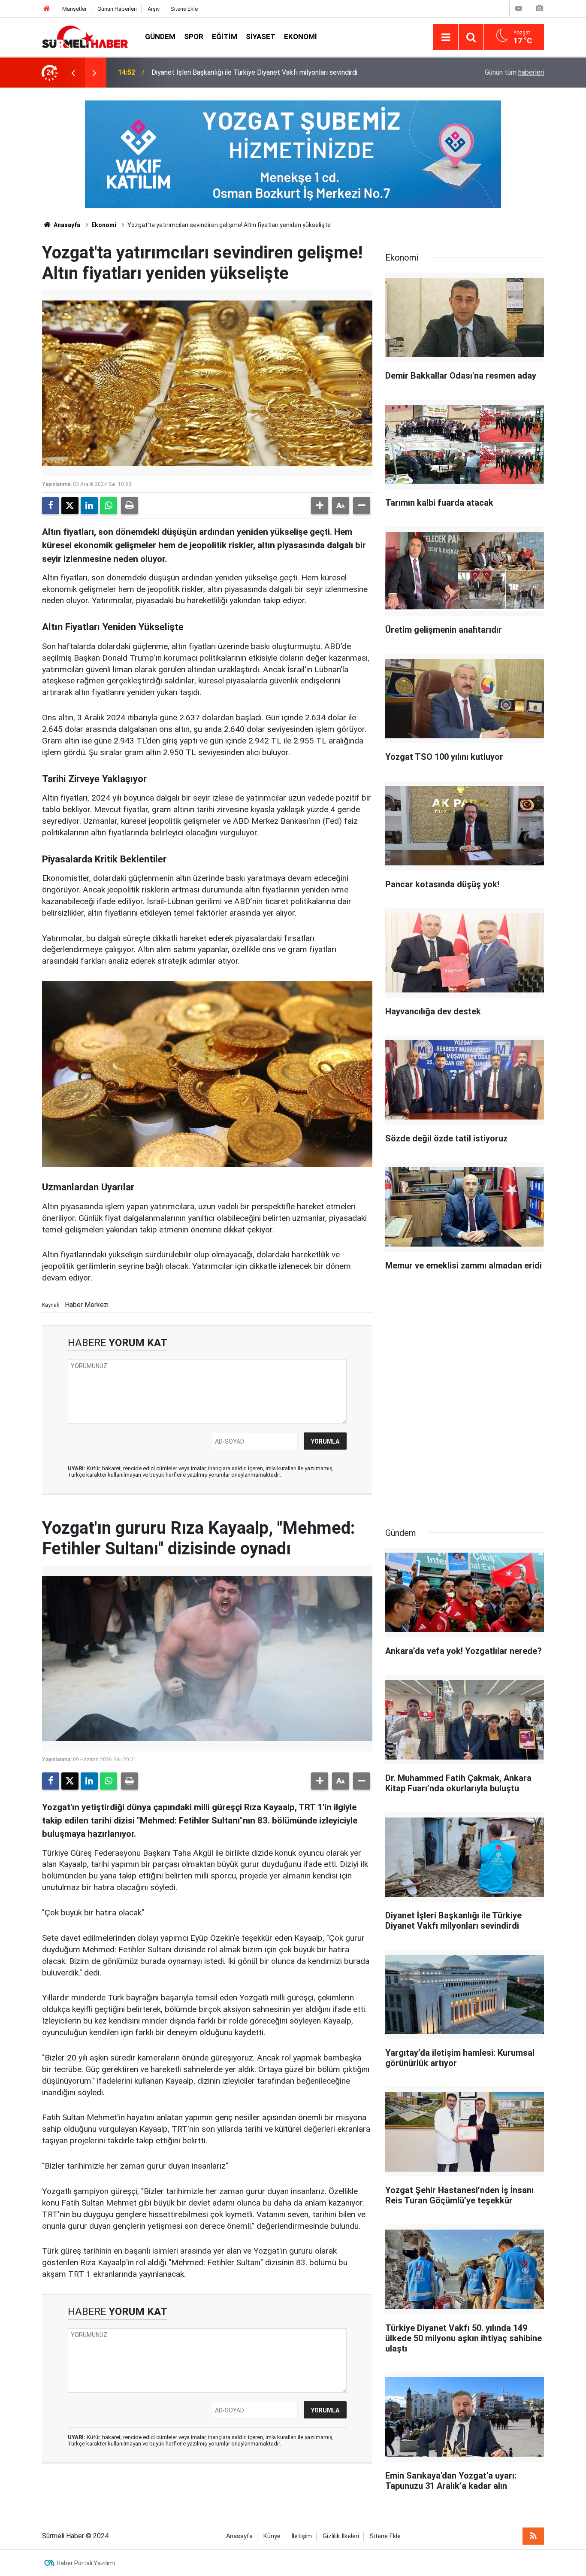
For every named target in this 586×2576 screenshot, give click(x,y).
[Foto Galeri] (539, 8)
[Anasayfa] (47, 9)
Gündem (160, 36)
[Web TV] (519, 8)
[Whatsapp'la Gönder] (109, 506)
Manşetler (74, 9)
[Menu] (446, 37)
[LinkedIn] (89, 506)
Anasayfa (66, 225)
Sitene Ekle (184, 9)
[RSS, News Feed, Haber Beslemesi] (533, 2536)
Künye (272, 2536)
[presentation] (73, 73)
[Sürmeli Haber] (85, 36)
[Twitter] (70, 506)
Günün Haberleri (117, 9)
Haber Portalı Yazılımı (86, 2563)
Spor (194, 36)
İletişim (302, 2536)
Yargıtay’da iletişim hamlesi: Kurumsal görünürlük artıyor (234, 72)
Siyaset (261, 36)
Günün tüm (514, 72)
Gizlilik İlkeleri (341, 2536)
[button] (320, 506)
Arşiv (154, 9)
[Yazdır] (130, 506)
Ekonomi (301, 36)
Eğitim (225, 36)
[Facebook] (51, 506)
